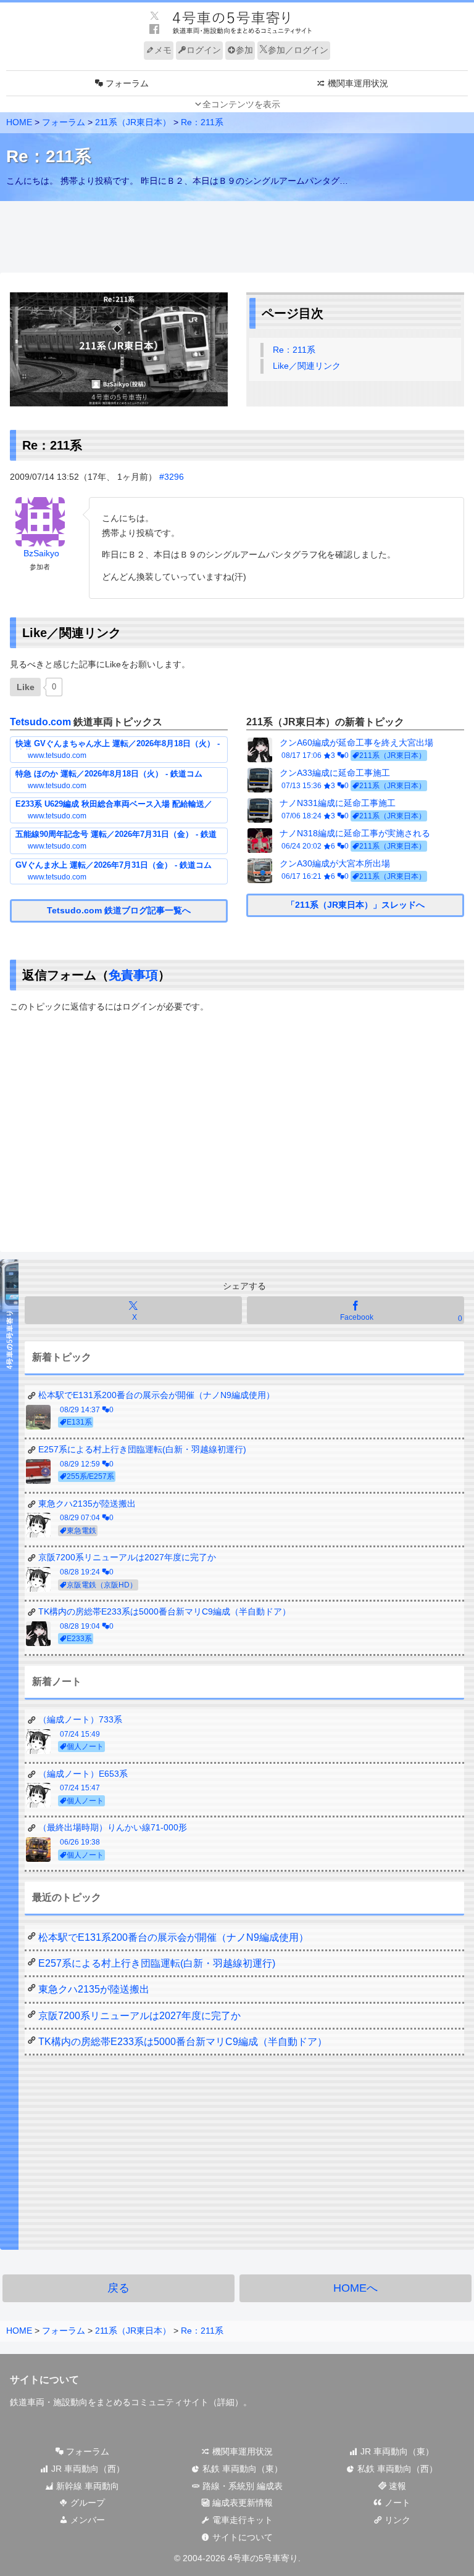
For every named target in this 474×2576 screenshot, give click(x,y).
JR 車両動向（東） (396, 2451)
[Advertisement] (237, 237)
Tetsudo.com (40, 722)
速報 (396, 2486)
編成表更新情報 (241, 2503)
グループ (86, 2503)
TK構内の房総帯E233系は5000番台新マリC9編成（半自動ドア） (183, 2042)
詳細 (226, 2402)
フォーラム (86, 2451)
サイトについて (241, 2537)
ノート (396, 2503)
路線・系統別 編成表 (241, 2486)
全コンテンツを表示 (241, 104)
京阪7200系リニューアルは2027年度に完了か (139, 2016)
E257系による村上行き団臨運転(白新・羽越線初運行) (157, 1963)
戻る (118, 2288)
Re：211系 (294, 350)
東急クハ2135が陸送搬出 (94, 1989)
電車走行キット (241, 2520)
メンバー (86, 2520)
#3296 (172, 477)
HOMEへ (355, 2288)
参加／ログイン (298, 50)
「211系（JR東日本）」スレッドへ (355, 905)
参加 (244, 50)
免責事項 (133, 975)
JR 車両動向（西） (87, 2469)
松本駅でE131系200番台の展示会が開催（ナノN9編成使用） (173, 1937)
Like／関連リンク (307, 366)
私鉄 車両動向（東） (241, 2469)
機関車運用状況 (241, 2451)
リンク (396, 2520)
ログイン (204, 50)
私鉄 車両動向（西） (396, 2469)
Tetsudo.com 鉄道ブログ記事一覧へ (119, 910)
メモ (163, 50)
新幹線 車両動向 (86, 2486)
